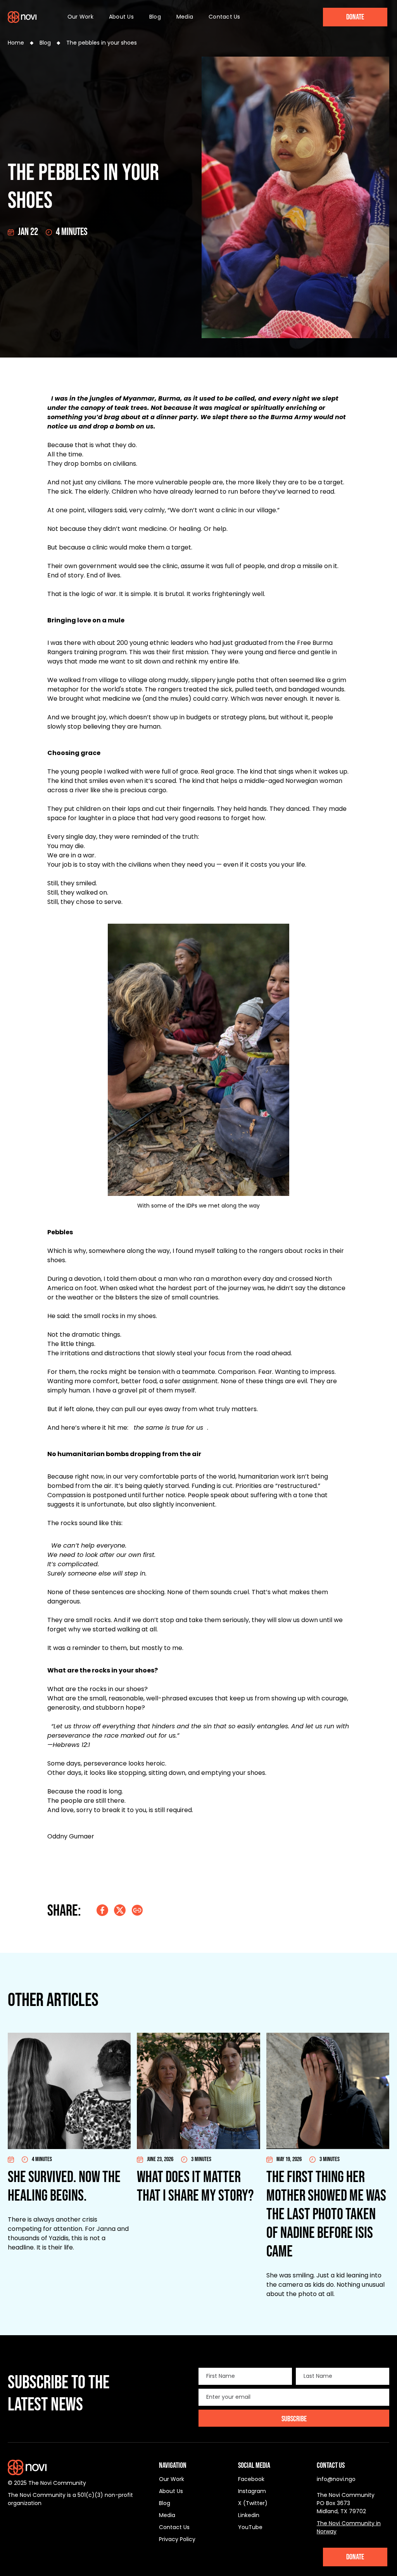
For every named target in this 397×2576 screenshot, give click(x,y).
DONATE (355, 17)
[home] (22, 17)
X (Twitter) (253, 2503)
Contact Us (224, 17)
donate (355, 2557)
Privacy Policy (177, 2539)
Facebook (251, 2479)
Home (16, 43)
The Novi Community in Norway (349, 2527)
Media (185, 17)
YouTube (250, 2527)
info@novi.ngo (336, 2479)
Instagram (252, 2491)
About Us (121, 17)
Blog (155, 17)
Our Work (80, 17)
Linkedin (249, 2515)
